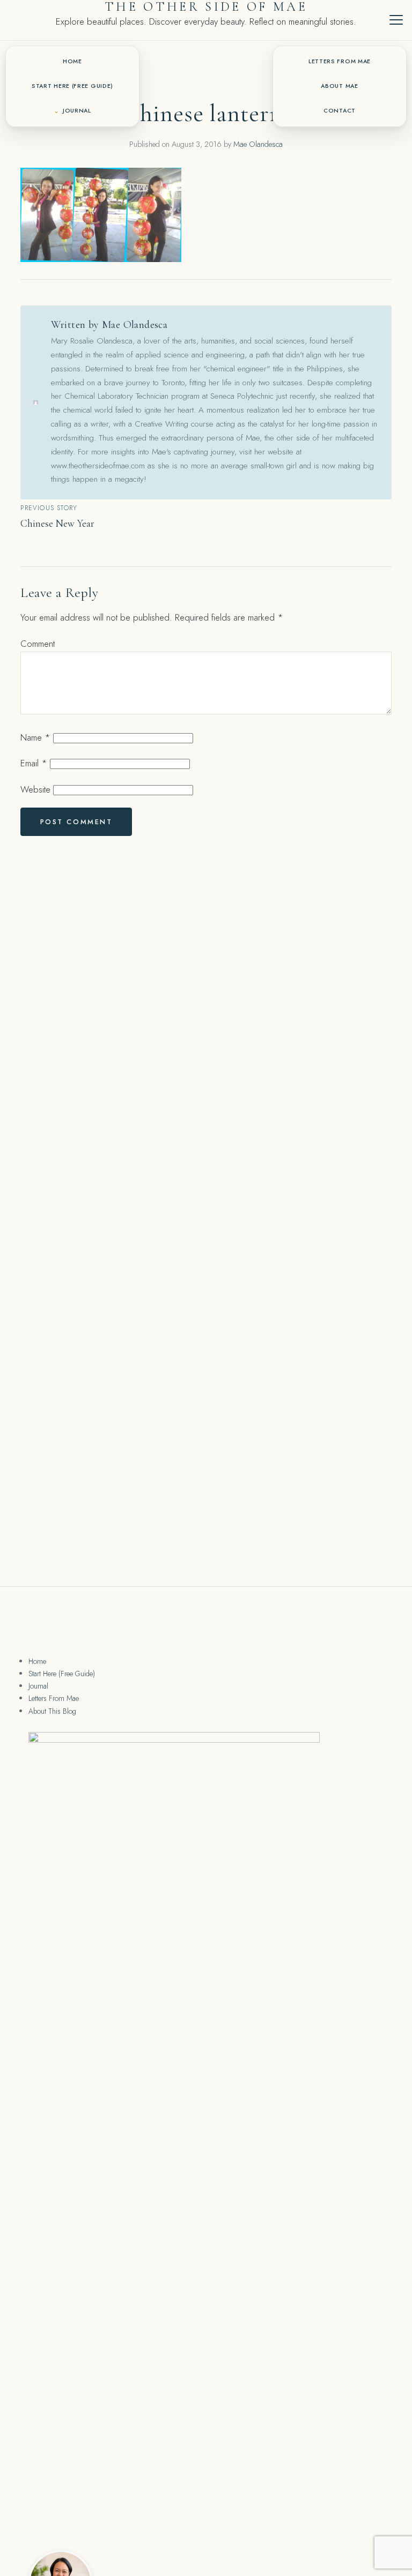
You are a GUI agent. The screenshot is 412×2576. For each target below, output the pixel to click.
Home (72, 61)
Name (35, 737)
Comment (38, 644)
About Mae (339, 86)
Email (34, 763)
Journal (77, 111)
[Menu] (396, 20)
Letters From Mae (340, 61)
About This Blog (52, 1711)
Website (35, 789)
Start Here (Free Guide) (72, 86)
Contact (340, 111)
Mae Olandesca (258, 144)
